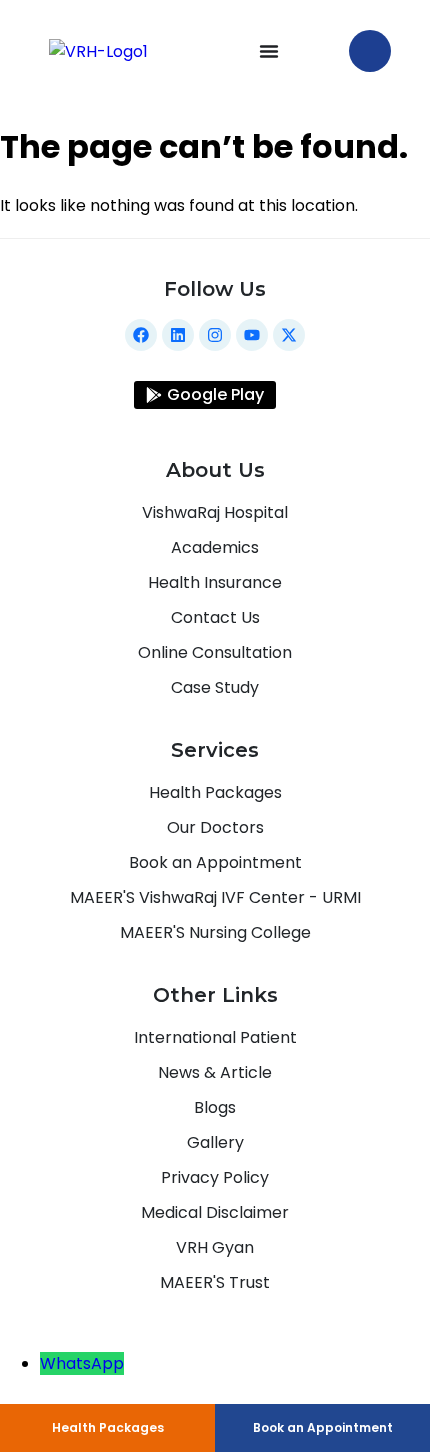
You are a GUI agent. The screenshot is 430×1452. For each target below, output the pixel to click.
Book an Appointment (323, 1427)
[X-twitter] (289, 335)
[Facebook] (141, 335)
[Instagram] (215, 335)
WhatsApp (82, 1363)
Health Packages (108, 1427)
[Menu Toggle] (269, 51)
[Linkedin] (178, 335)
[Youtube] (252, 335)
